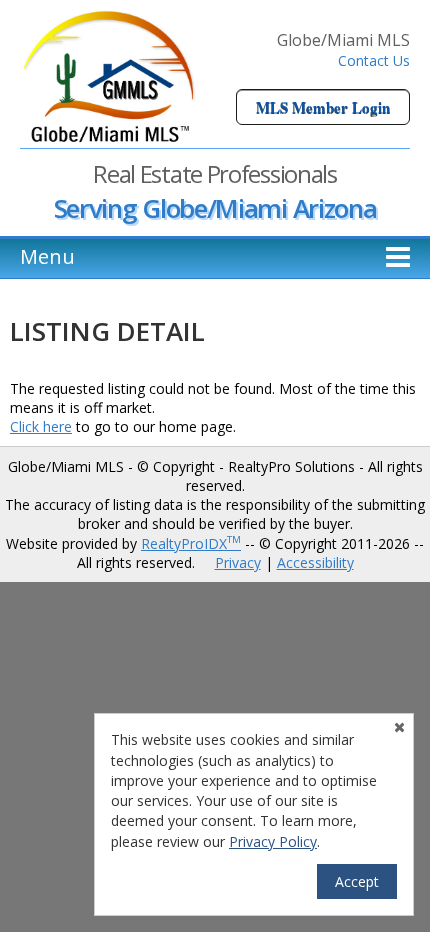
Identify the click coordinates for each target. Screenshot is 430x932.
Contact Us (374, 60)
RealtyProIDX (191, 543)
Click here (41, 426)
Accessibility (315, 562)
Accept (357, 881)
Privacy (238, 562)
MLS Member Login (323, 107)
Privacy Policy (273, 841)
